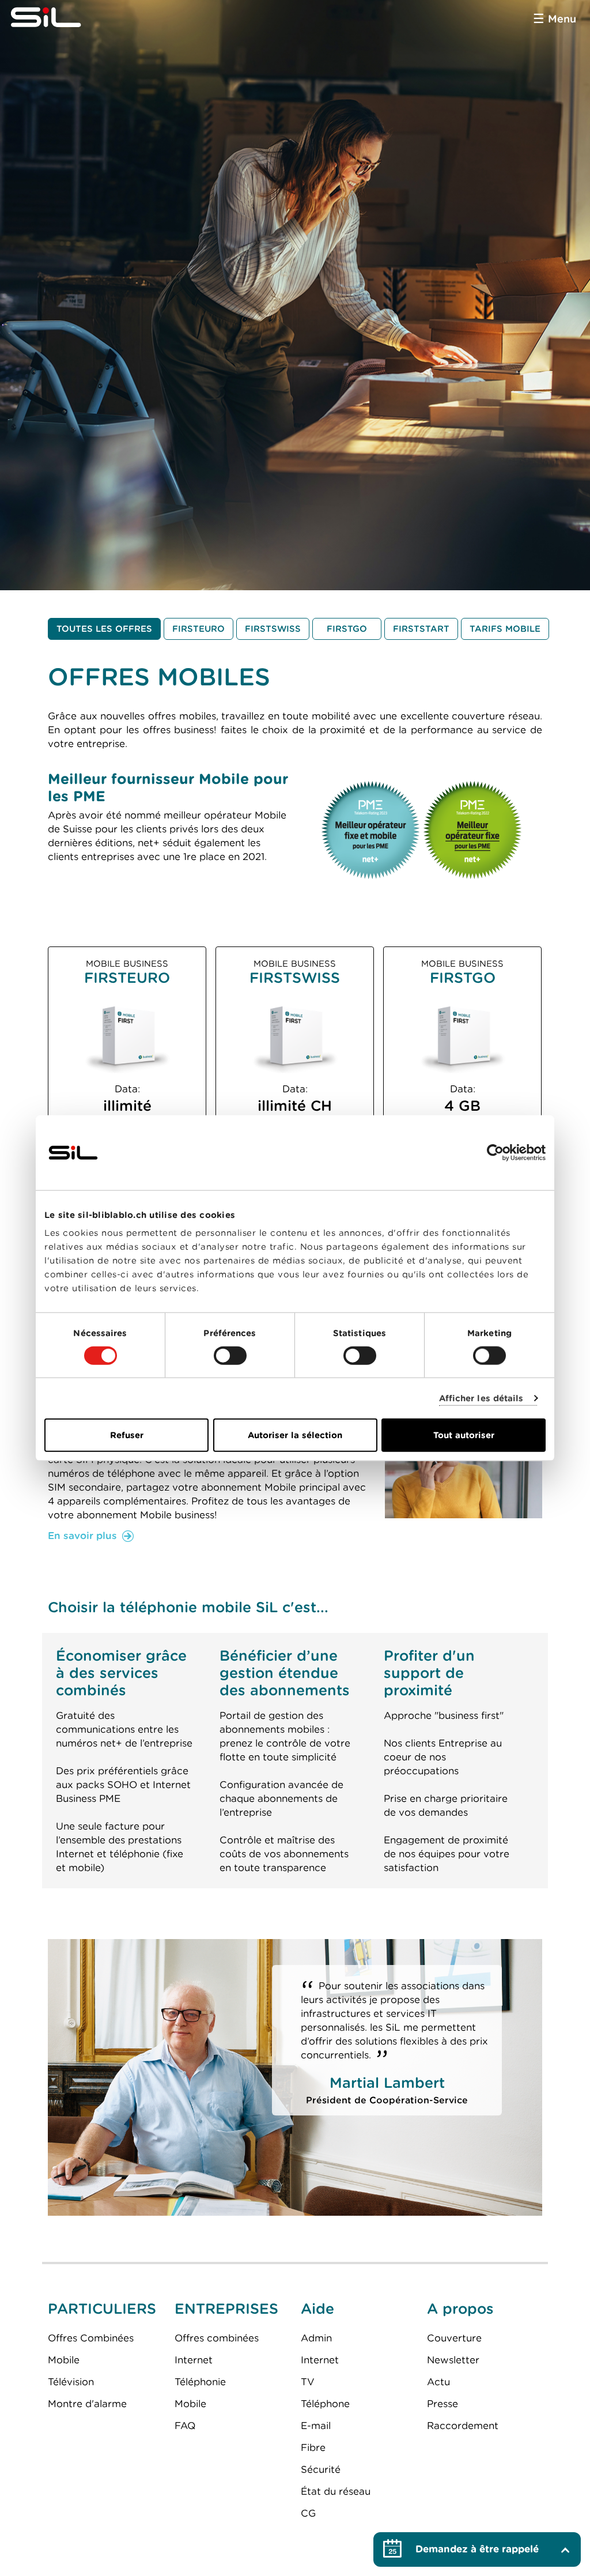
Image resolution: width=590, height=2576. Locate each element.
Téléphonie (200, 2382)
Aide (317, 2309)
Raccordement (463, 2426)
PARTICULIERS (102, 2309)
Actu (438, 2382)
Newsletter (453, 2360)
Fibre (313, 2447)
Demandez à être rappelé (477, 2549)
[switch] (230, 1355)
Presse (442, 2404)
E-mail (316, 2426)
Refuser (127, 1435)
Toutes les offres (104, 629)
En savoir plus (82, 1536)
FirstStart (421, 629)
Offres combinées (217, 2338)
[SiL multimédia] (59, 17)
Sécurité (321, 2469)
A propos (460, 2309)
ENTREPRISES (226, 2309)
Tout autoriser (464, 1435)
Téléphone (325, 2404)
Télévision (71, 2382)
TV (308, 2382)
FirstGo (347, 629)
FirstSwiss (273, 629)
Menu (562, 19)
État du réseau (336, 2491)
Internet (194, 2360)
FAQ (185, 2426)
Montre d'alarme (87, 2404)
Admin (316, 2338)
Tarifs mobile (505, 629)
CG (308, 2513)
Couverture (454, 2338)
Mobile (64, 2360)
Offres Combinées (91, 2338)
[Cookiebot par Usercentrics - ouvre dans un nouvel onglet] (495, 1152)
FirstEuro (198, 629)
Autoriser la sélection (295, 1435)
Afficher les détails (481, 1398)
